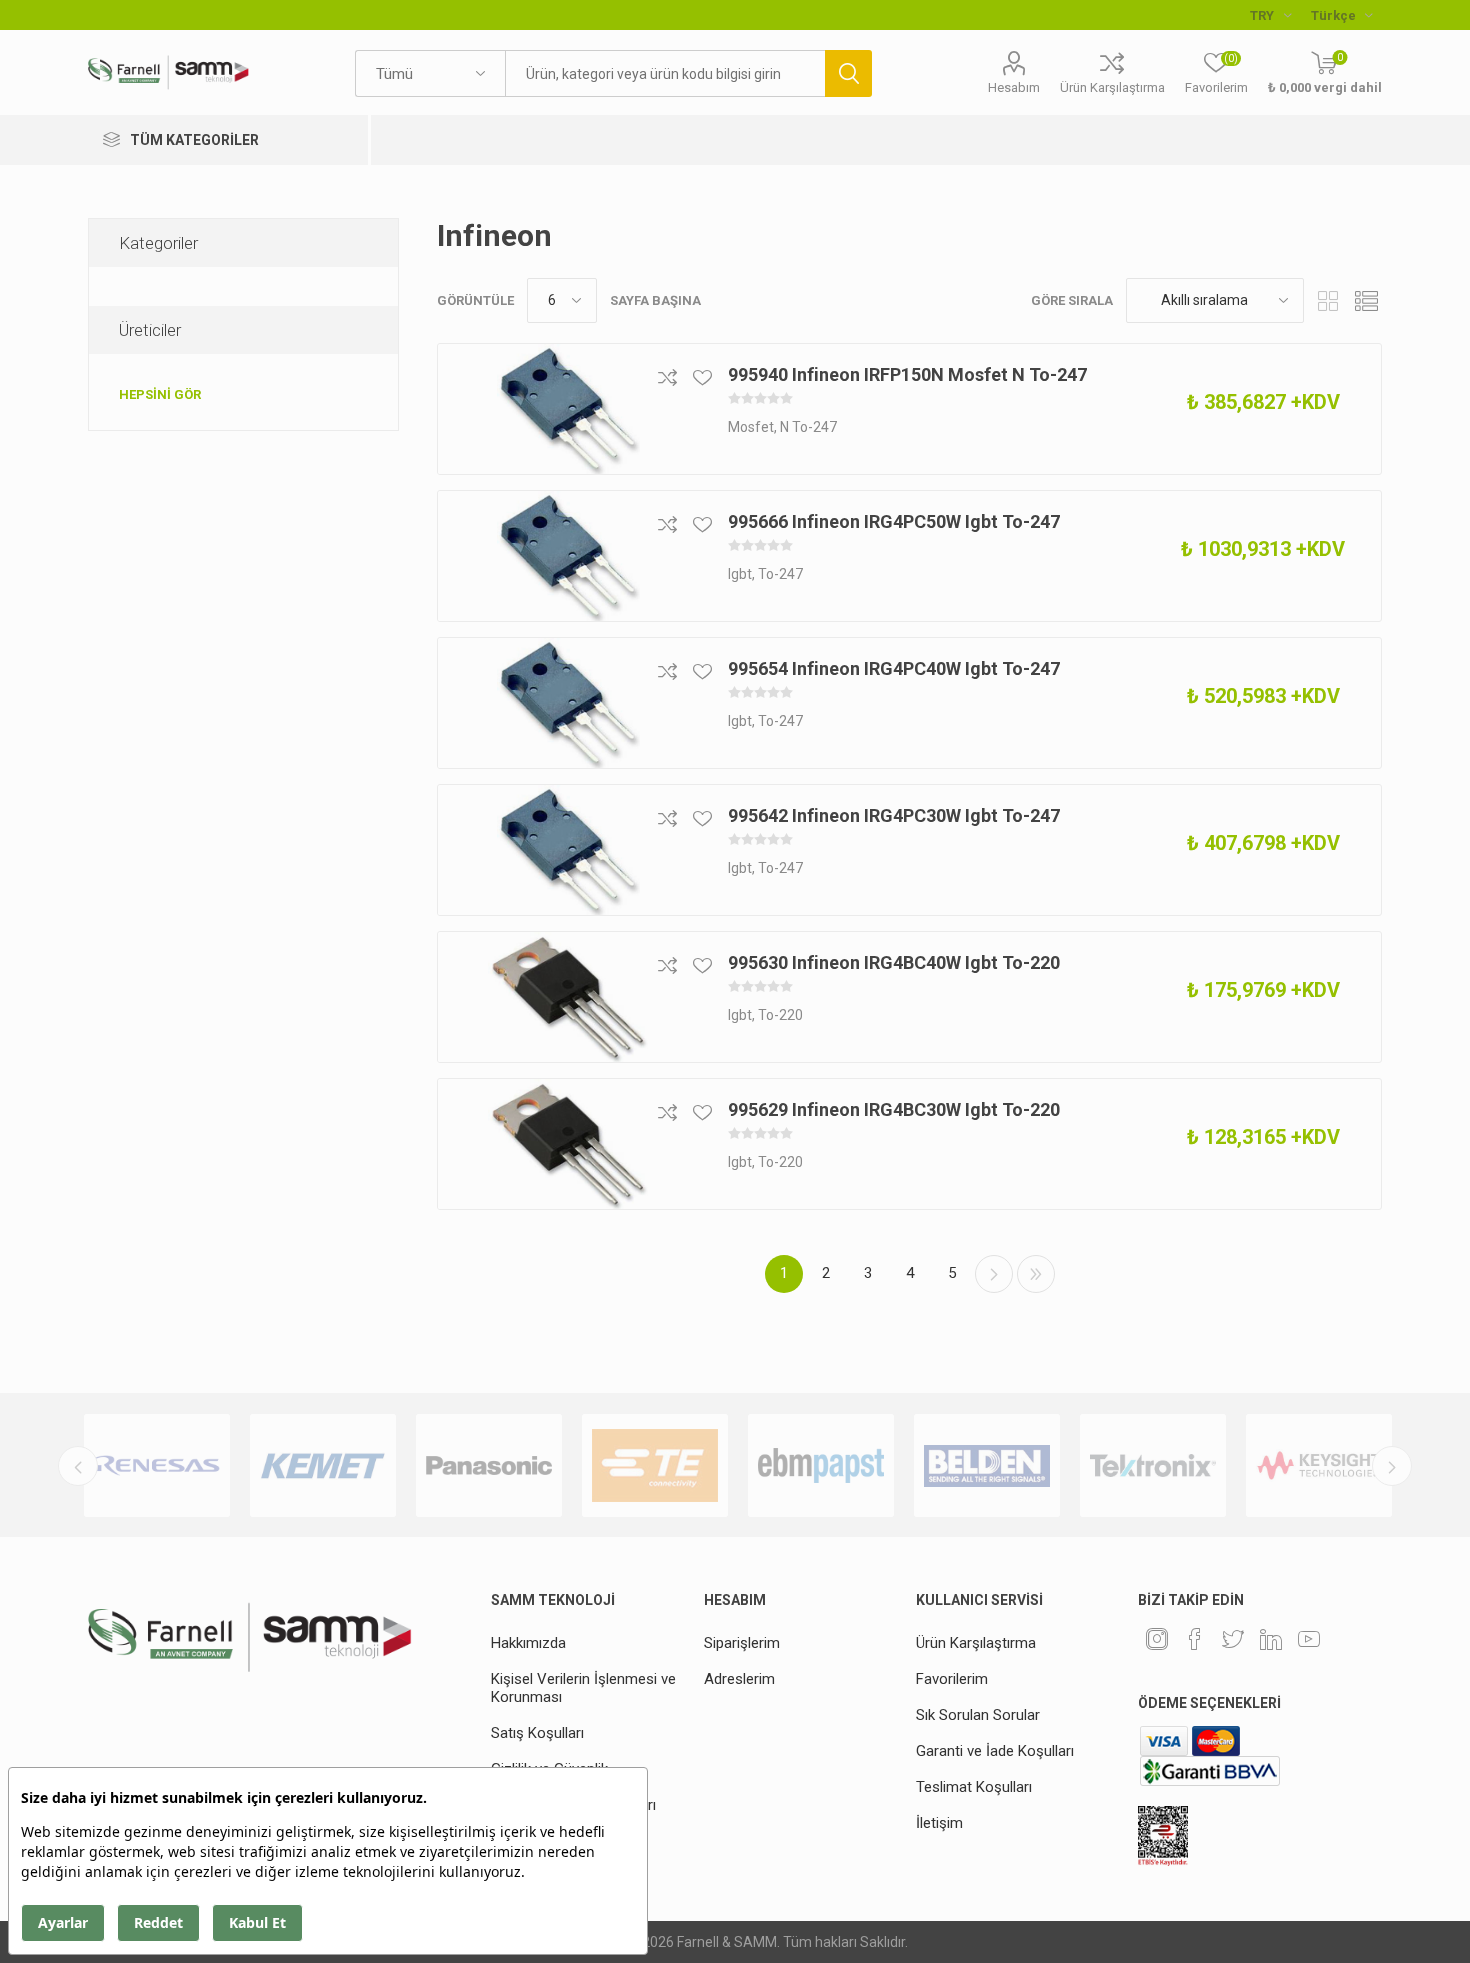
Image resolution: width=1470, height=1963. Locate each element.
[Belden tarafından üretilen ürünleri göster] (987, 1465)
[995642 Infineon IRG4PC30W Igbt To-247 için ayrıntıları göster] (568, 850)
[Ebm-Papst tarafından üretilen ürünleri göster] (821, 1465)
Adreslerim (739, 1679)
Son (1036, 1274)
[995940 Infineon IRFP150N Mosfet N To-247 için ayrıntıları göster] (568, 409)
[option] (157, 1465)
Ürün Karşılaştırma (1112, 87)
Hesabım (1014, 87)
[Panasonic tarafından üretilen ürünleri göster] (489, 1465)
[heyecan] (1233, 1639)
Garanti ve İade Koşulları (995, 1751)
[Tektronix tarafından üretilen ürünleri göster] (1153, 1465)
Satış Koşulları (537, 1733)
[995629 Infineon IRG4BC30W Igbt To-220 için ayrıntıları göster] (568, 1144)
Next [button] (1392, 1466)
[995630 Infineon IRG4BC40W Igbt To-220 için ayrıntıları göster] (568, 997)
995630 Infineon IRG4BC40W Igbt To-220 (894, 962)
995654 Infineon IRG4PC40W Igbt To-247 (894, 668)
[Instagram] (1157, 1639)
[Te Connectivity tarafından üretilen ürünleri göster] (655, 1465)
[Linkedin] (1271, 1639)
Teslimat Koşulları (974, 1787)
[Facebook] (1195, 1639)
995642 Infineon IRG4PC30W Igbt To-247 (894, 815)
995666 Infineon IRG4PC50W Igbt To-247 (894, 521)
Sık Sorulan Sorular (978, 1715)
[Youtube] (1309, 1639)
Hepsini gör (160, 394)
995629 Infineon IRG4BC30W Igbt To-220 (894, 1109)
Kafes (1329, 300)
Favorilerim (952, 1679)
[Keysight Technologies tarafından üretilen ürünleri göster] (1319, 1465)
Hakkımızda (528, 1643)
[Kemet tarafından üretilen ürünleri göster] (323, 1465)
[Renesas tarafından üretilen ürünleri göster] (157, 1465)
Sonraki (994, 1274)
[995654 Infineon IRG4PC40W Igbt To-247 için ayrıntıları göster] (568, 703)
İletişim (939, 1823)
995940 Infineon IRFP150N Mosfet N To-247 (907, 374)
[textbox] (665, 73)
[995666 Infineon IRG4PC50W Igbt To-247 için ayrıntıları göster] (568, 556)
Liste (1367, 300)
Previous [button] (78, 1466)
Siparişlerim (742, 1643)
